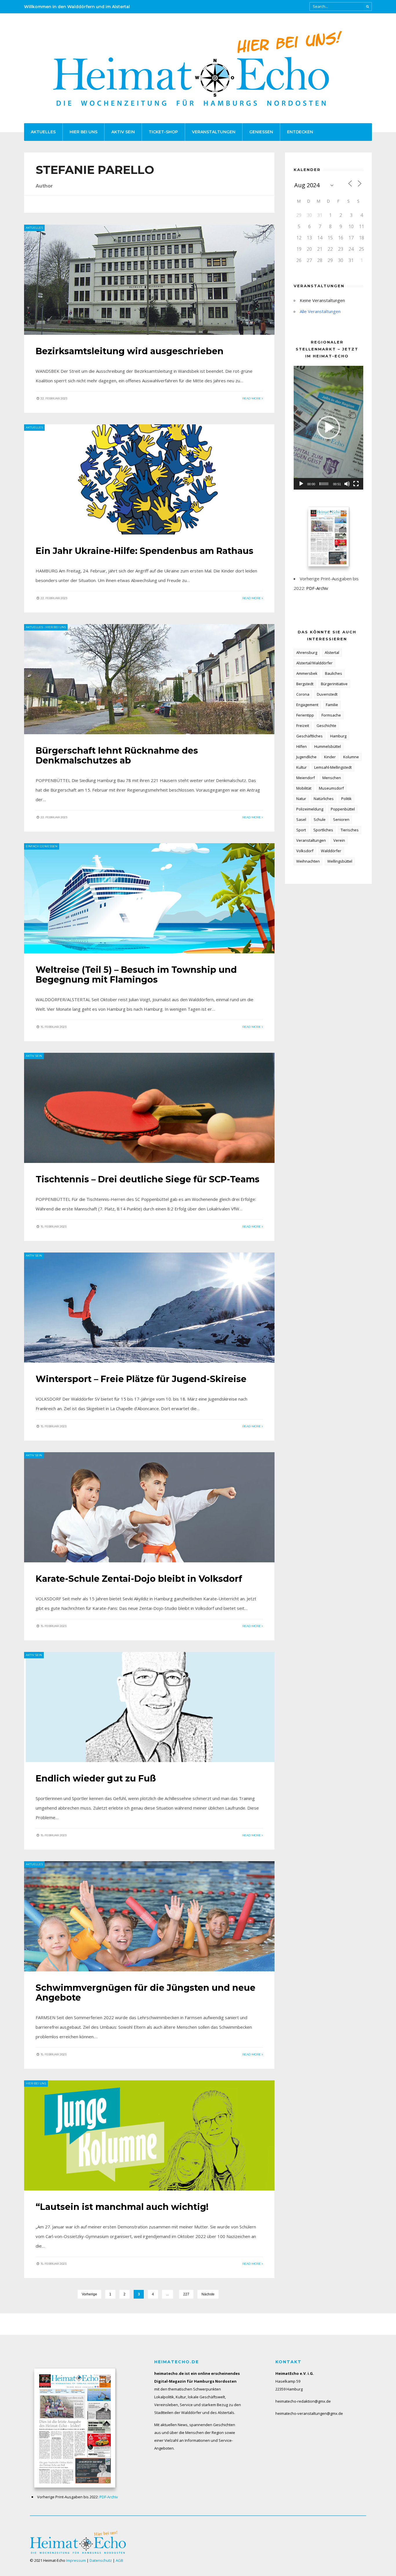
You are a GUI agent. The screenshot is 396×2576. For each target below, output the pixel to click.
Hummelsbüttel (328, 746)
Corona (303, 694)
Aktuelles (43, 132)
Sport (301, 830)
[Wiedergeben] (301, 484)
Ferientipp (305, 715)
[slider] (324, 484)
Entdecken (300, 132)
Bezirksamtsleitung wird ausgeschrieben (130, 351)
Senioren (341, 819)
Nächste (208, 2294)
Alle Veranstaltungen (320, 311)
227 (186, 2294)
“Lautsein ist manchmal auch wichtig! (122, 2207)
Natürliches (324, 799)
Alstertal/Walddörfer (314, 663)
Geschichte (326, 726)
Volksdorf (305, 851)
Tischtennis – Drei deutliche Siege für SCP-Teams (148, 1179)
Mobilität (304, 788)
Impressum (76, 2560)
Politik (346, 799)
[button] (328, 428)
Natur (301, 799)
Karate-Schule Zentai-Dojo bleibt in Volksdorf (139, 1579)
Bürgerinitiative (334, 684)
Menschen (332, 778)
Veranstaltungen (214, 132)
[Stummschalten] (347, 484)
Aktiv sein (123, 132)
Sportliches (323, 830)
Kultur (301, 767)
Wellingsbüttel (340, 861)
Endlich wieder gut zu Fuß (96, 1778)
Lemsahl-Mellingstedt (333, 767)
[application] (328, 428)
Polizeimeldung (310, 809)
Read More (252, 398)
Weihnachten (308, 861)
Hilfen (301, 746)
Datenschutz (101, 2560)
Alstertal (332, 652)
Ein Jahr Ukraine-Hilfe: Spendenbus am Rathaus (145, 551)
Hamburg (338, 736)
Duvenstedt (327, 694)
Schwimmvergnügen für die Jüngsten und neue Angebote (146, 1993)
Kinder (330, 757)
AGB (119, 2560)
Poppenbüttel (343, 809)
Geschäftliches (309, 736)
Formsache (331, 715)
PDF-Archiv (317, 588)
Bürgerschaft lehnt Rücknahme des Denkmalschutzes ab (117, 756)
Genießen (261, 132)
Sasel (301, 819)
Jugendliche (306, 757)
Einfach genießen (42, 846)
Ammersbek (307, 673)
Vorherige (89, 2294)
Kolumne (351, 757)
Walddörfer (331, 851)
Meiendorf (306, 778)
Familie (332, 705)
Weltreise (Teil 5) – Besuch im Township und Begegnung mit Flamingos (136, 975)
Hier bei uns (83, 132)
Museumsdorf (331, 788)
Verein (339, 840)
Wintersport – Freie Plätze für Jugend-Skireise (141, 1379)
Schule (320, 819)
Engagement (307, 705)
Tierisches (350, 830)
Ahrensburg (307, 652)
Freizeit (303, 726)
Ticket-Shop (163, 132)
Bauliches (334, 673)
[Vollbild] (356, 484)
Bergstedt (305, 684)
